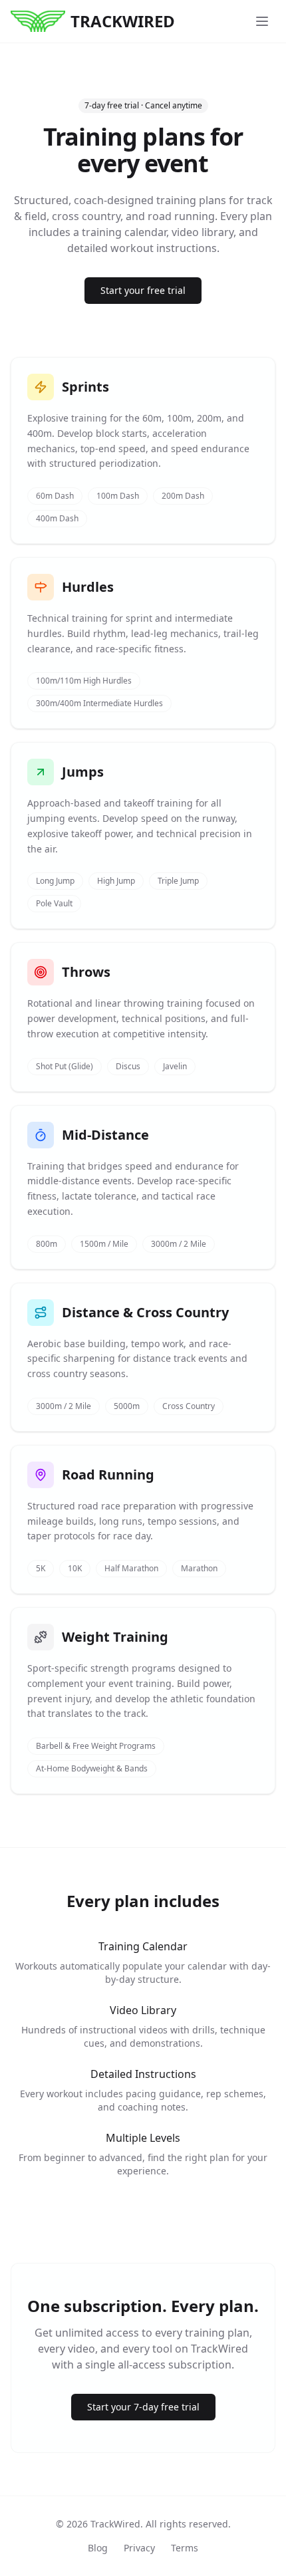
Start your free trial (143, 290)
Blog (98, 2548)
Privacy (139, 2548)
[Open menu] (262, 21)
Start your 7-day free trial (143, 2407)
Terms (185, 2548)
